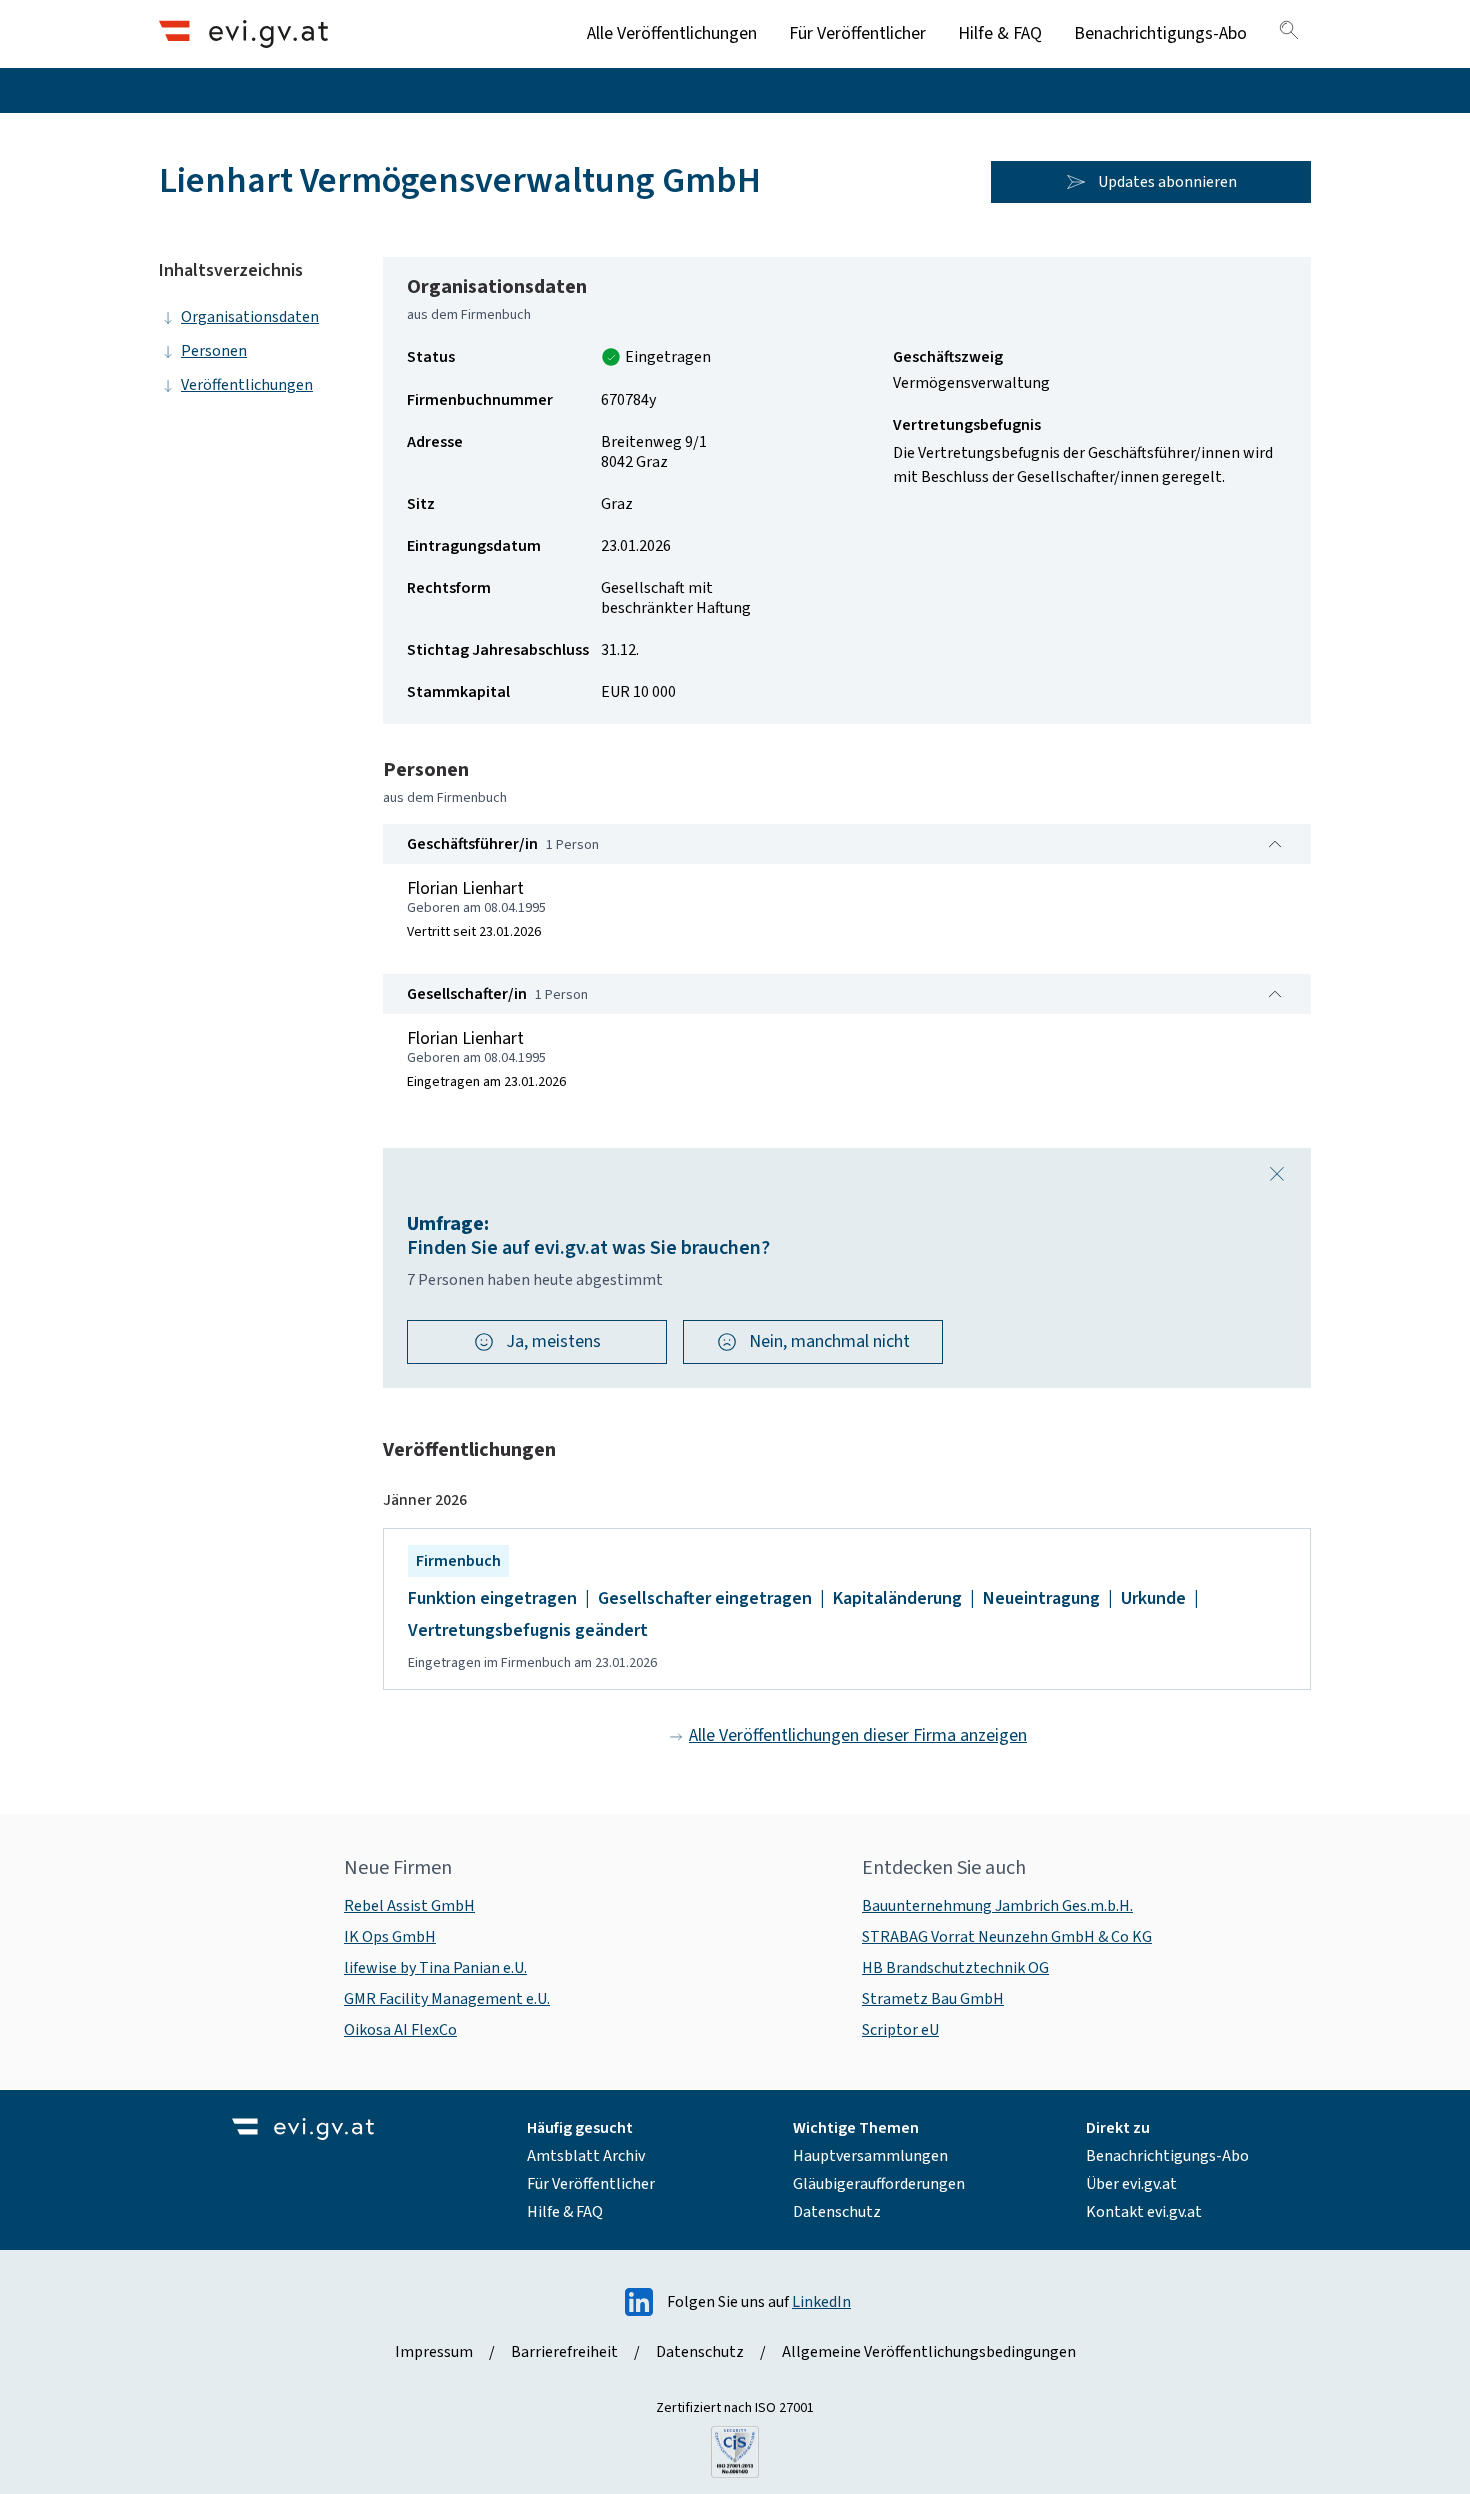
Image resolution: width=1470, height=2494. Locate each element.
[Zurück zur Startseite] (243, 33)
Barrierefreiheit (564, 2352)
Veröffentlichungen (247, 385)
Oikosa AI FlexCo (400, 2030)
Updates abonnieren (1167, 182)
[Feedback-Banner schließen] (1277, 1174)
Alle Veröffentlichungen (672, 33)
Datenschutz (837, 2212)
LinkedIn (821, 2302)
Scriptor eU (900, 2030)
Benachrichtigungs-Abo (1160, 33)
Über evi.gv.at (1131, 2184)
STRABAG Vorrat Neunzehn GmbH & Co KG (1007, 1937)
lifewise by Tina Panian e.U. (435, 1968)
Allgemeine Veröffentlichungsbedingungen (929, 2352)
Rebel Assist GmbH (409, 1906)
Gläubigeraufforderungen (879, 2184)
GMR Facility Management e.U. (447, 1999)
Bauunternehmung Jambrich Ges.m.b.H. (997, 1906)
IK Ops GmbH (390, 1937)
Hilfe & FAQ (1000, 33)
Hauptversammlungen (870, 2156)
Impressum (434, 2352)
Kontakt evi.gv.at (1144, 2212)
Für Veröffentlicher (857, 33)
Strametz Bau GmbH (933, 1999)
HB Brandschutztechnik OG (955, 1968)
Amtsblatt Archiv (586, 2156)
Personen (214, 351)
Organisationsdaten (250, 317)
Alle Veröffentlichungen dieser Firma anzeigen (858, 1735)
